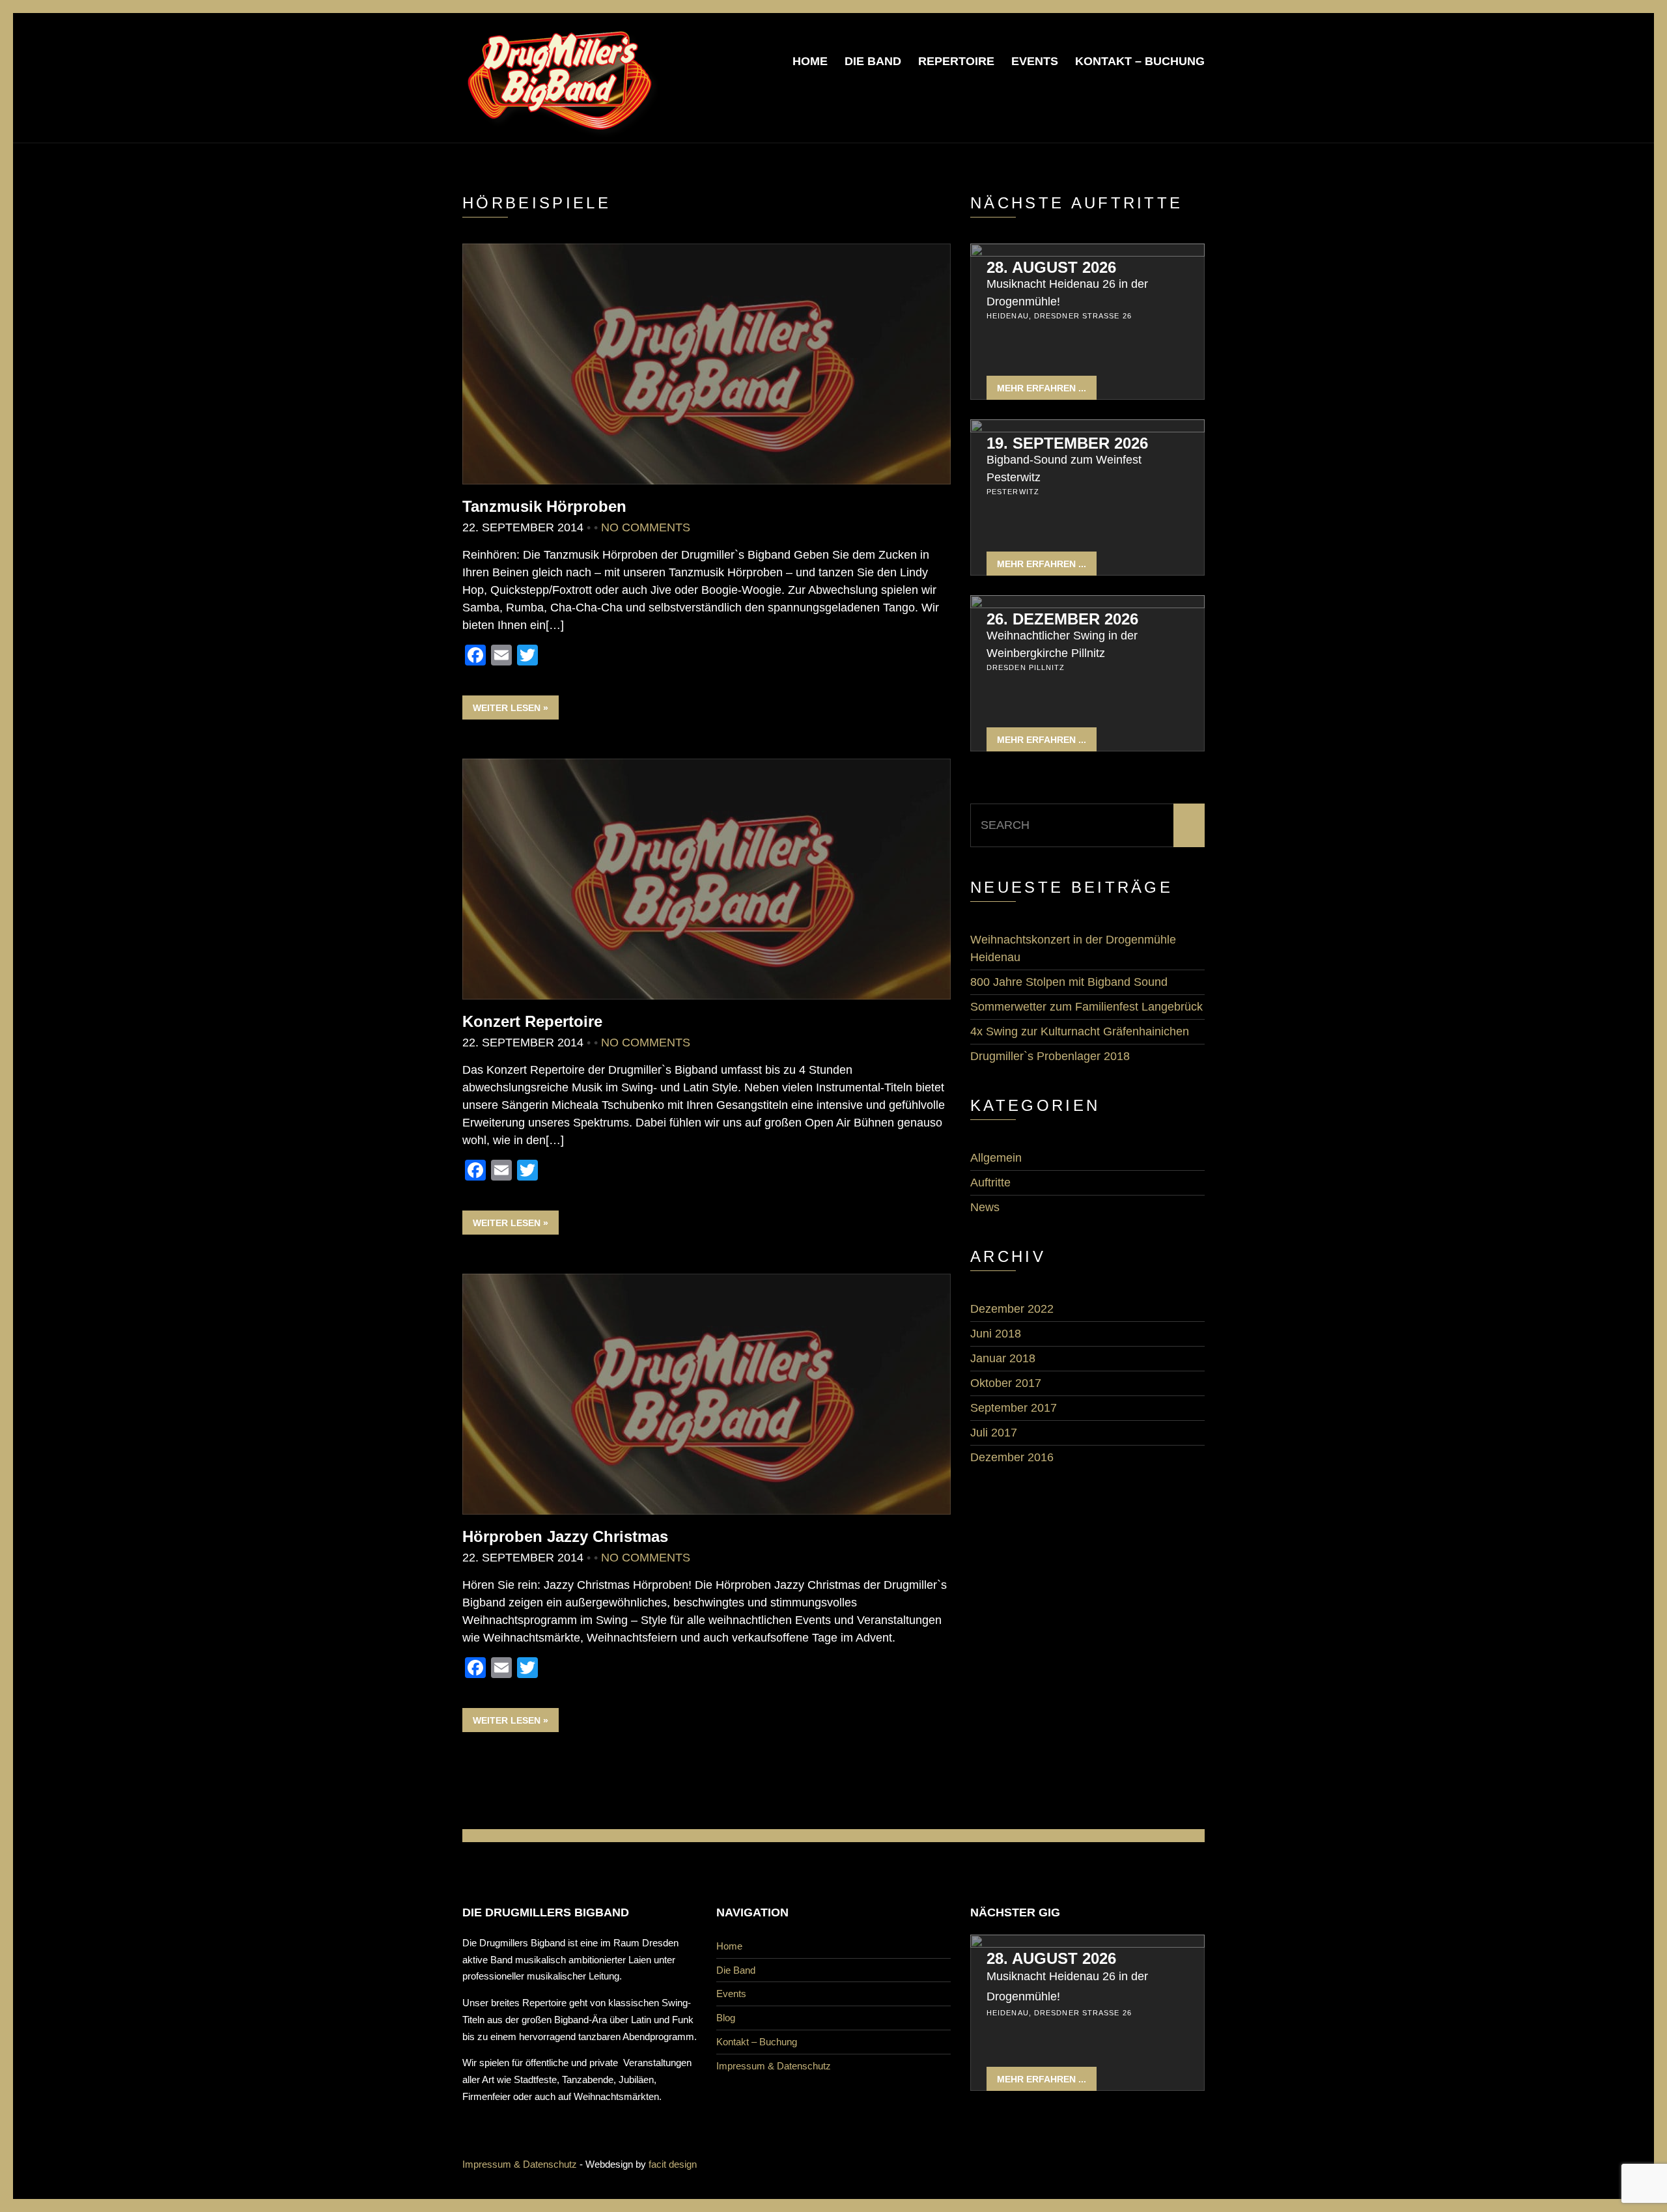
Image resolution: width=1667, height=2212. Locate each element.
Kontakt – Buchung (1140, 61)
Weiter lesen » (511, 708)
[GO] (1189, 825)
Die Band (873, 61)
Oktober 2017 (1006, 1383)
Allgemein (996, 1158)
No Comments (646, 527)
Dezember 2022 (1012, 1309)
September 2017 (1014, 1408)
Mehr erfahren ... (1042, 388)
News (985, 1207)
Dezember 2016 (1012, 1457)
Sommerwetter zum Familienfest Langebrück (1086, 1007)
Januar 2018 (1003, 1358)
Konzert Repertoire (532, 1021)
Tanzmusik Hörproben (544, 506)
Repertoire (956, 61)
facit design (673, 2164)
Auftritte (990, 1183)
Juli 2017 (994, 1433)
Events (1035, 61)
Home (810, 61)
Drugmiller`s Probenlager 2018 (1050, 1056)
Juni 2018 (996, 1334)
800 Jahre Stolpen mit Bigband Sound (1069, 982)
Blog (726, 2018)
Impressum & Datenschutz (774, 2066)
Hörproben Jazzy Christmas (565, 1536)
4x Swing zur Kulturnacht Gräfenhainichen (1080, 1031)
